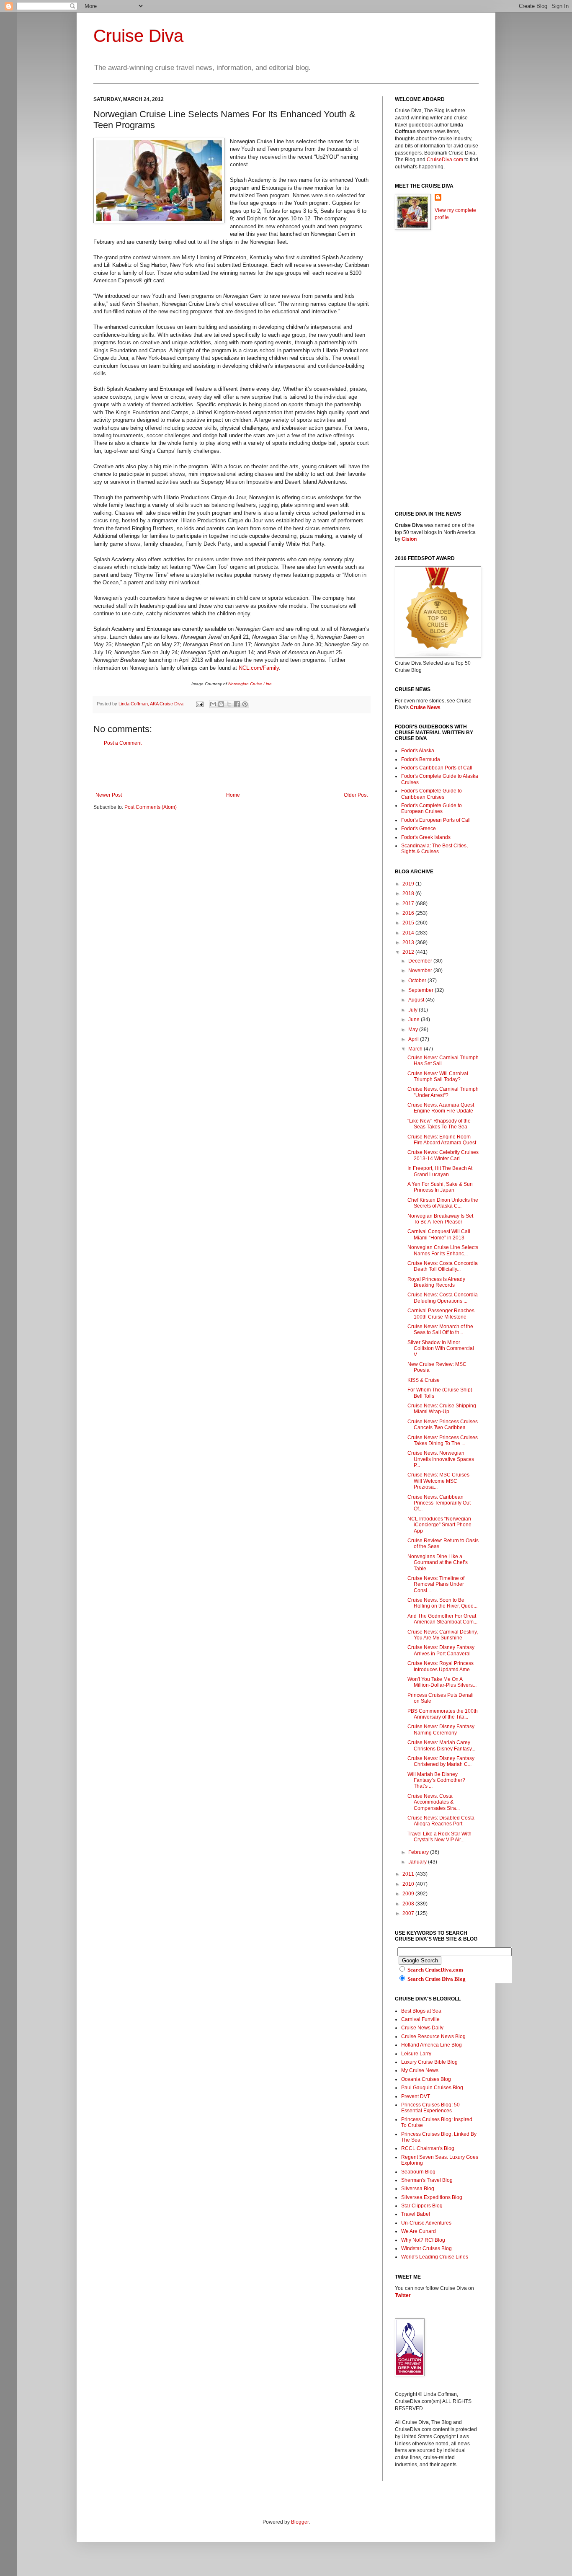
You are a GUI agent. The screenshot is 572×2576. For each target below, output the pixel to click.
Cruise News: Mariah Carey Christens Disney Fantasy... (441, 1745)
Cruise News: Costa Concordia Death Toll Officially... (443, 1266)
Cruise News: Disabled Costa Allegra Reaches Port (441, 1821)
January (418, 1862)
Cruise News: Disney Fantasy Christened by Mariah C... (441, 1761)
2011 (409, 1874)
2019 (409, 884)
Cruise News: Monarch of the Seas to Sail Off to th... (440, 1329)
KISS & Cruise (424, 1380)
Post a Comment (123, 743)
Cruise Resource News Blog (433, 2037)
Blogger (300, 2522)
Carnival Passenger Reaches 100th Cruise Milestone (441, 1314)
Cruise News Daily (422, 2028)
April (414, 1039)
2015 (409, 923)
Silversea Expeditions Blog (432, 2197)
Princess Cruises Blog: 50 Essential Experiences (430, 2108)
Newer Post (109, 795)
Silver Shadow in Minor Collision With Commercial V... (441, 1349)
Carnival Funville (420, 2019)
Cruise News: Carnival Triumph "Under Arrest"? (443, 1092)
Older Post (356, 795)
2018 (409, 893)
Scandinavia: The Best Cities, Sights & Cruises (434, 849)
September (421, 990)
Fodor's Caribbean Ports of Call (437, 768)
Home (233, 795)
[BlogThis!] (221, 704)
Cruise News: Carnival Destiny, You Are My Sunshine (443, 1635)
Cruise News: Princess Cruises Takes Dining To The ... (443, 1440)
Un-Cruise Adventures (426, 2223)
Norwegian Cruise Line (250, 684)
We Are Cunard (419, 2231)
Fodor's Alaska (418, 751)
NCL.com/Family (259, 668)
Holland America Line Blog (432, 2045)
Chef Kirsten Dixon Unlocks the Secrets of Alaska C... (443, 1203)
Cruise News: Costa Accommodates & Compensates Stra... (434, 1802)
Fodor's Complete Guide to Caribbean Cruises (432, 794)
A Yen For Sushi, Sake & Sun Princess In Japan (440, 1187)
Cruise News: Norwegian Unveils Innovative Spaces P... (441, 1459)
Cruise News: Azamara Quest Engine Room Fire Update (441, 1108)
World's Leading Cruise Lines (435, 2257)
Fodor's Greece (419, 829)
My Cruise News (420, 2070)
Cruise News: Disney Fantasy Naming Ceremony (441, 1729)
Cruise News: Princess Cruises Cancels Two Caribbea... (443, 1425)
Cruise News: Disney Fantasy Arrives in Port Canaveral (441, 1650)
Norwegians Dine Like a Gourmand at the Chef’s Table (438, 1563)
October (418, 981)
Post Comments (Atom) (151, 807)
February (419, 1852)
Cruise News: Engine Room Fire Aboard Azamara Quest (442, 1140)
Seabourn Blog (418, 2172)
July (414, 1010)
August (417, 1000)
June (415, 1020)
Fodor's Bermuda (421, 759)
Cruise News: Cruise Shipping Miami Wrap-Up (442, 1409)
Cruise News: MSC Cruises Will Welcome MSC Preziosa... (438, 1481)
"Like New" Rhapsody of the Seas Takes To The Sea (439, 1124)
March (416, 1049)
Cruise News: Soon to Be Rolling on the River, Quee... (442, 1603)
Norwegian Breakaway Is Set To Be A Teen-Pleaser (440, 1219)
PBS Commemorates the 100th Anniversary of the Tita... (443, 1714)
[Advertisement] (232, 769)
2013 (409, 942)
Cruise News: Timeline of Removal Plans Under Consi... (436, 1584)
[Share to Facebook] (237, 704)
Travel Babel (416, 2214)
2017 (409, 903)
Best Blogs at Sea (421, 2011)
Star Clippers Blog (422, 2206)
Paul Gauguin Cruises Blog (432, 2088)
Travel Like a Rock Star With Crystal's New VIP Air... (439, 1837)
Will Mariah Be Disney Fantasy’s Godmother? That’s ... (436, 1780)
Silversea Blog (418, 2189)
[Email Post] (199, 704)
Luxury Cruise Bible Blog (429, 2062)
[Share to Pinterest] (245, 704)
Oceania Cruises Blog (426, 2079)
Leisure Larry (416, 2054)
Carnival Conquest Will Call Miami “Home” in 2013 (439, 1234)
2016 (409, 913)
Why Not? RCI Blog (423, 2240)
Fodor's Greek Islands (426, 837)
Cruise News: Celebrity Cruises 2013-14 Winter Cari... (443, 1155)
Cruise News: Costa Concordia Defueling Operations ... (443, 1298)
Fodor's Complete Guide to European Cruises (432, 808)
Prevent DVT (416, 2096)
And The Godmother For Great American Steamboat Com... (442, 1619)
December (421, 961)
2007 (409, 1913)
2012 (409, 952)
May (414, 1030)
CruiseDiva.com (445, 160)
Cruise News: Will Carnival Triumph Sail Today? (438, 1076)
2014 (409, 933)
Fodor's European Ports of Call (436, 820)
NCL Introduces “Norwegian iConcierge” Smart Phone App (439, 1525)
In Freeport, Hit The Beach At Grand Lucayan (440, 1171)
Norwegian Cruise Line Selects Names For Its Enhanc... (443, 1250)
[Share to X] (229, 704)
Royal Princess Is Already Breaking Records (436, 1282)
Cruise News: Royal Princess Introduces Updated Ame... (441, 1666)
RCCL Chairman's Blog (428, 2148)
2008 (409, 1904)
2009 (409, 1894)
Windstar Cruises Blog (426, 2248)
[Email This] (213, 704)
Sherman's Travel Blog (427, 2180)
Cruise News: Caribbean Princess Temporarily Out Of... (439, 1503)
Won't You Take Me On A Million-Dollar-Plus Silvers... (442, 1682)
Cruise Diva (138, 36)
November (421, 971)
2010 (409, 1884)
